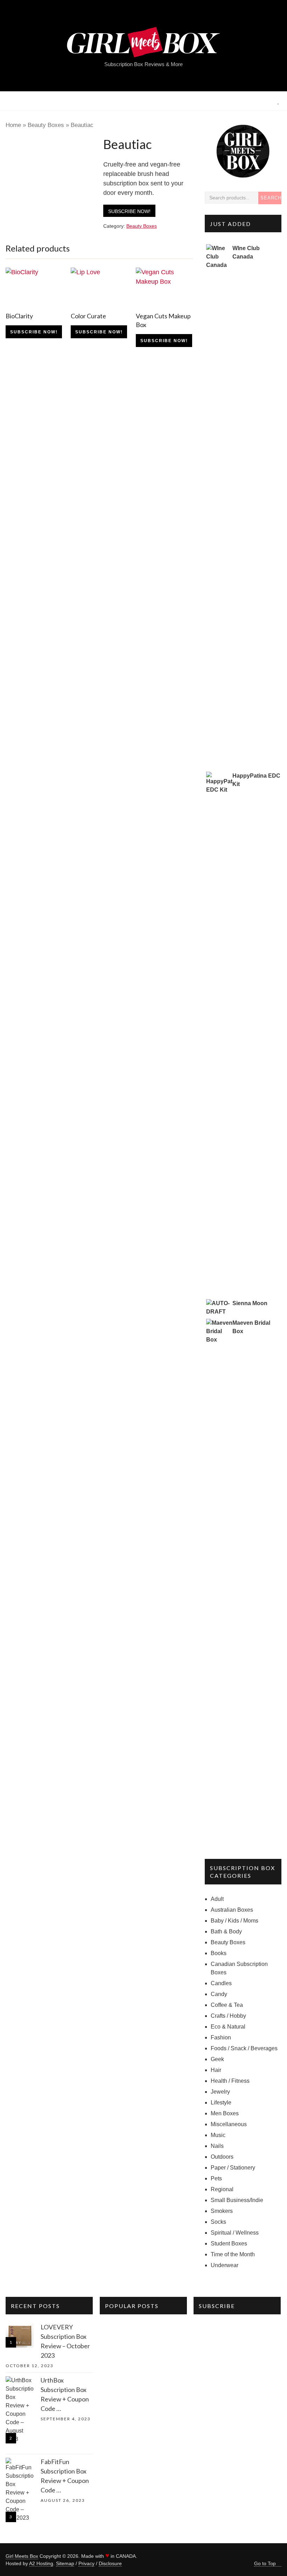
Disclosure (110, 2563)
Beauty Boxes (46, 125)
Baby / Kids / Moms (234, 1921)
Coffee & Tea (227, 2005)
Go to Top (265, 2563)
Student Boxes (229, 2244)
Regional (222, 2189)
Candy (219, 1994)
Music (218, 2135)
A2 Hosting (41, 2563)
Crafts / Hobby (228, 2016)
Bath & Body (226, 1931)
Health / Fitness (230, 2081)
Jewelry (220, 2092)
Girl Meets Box (22, 2556)
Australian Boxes (232, 1910)
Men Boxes (225, 2113)
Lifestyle (221, 2103)
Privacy (86, 2563)
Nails (217, 2146)
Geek (217, 2059)
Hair (216, 2070)
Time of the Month (233, 2254)
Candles (221, 1983)
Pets (216, 2178)
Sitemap (65, 2563)
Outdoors (222, 2157)
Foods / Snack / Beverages (244, 2048)
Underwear (225, 2265)
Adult (217, 1899)
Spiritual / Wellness (235, 2233)
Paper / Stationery (233, 2168)
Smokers (222, 2211)
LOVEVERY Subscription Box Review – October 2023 (65, 2341)
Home (13, 125)
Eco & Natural (228, 2027)
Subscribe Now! (129, 211)
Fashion (221, 2037)
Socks (218, 2222)
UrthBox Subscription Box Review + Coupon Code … (65, 2394)
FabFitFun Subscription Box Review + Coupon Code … (65, 2476)
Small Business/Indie (237, 2200)
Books (219, 1953)
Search (271, 198)
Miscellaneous (229, 2124)
